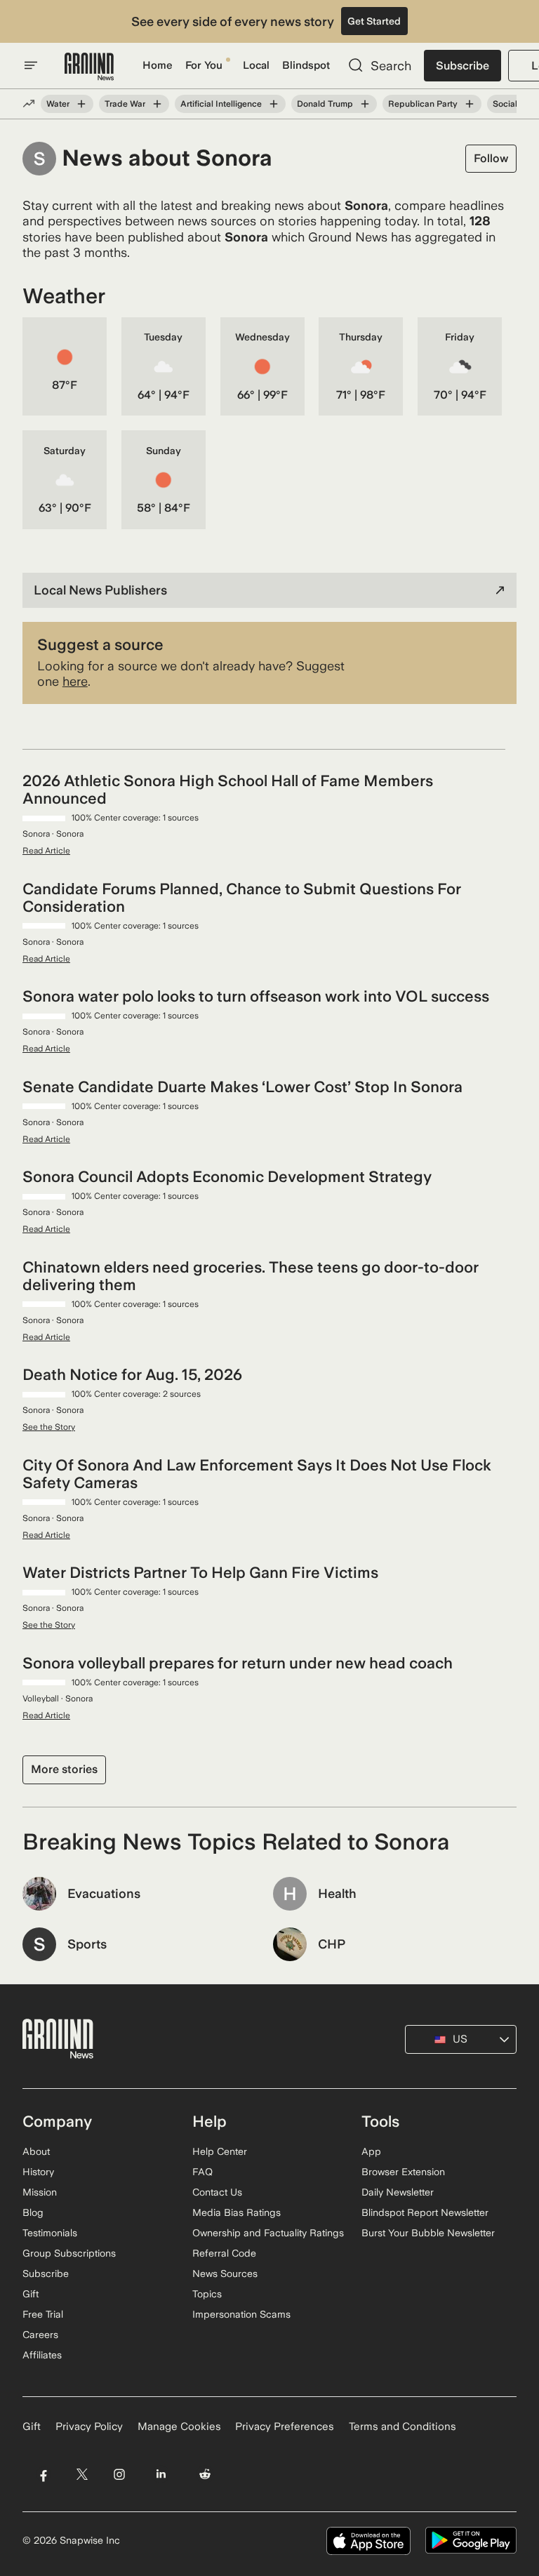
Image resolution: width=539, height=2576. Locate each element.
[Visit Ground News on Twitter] (82, 2475)
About (36, 2151)
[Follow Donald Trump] (365, 104)
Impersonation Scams (241, 2314)
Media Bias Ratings (237, 2212)
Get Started (374, 21)
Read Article (46, 851)
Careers (40, 2335)
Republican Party (423, 104)
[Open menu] (31, 65)
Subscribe (463, 66)
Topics (207, 2294)
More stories (64, 1769)
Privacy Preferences (285, 2426)
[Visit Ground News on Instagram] (119, 2475)
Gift (31, 2294)
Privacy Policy (89, 2426)
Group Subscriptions (69, 2253)
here (75, 681)
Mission (40, 2192)
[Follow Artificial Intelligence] (274, 104)
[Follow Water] (81, 104)
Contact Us (217, 2192)
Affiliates (42, 2355)
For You (204, 65)
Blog (33, 2212)
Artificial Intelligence (221, 104)
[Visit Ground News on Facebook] (43, 2475)
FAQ (202, 2172)
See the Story (49, 1427)
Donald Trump (325, 104)
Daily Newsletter (398, 2192)
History (38, 2172)
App (371, 2151)
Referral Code (224, 2253)
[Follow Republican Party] (470, 104)
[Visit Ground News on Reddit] (205, 2475)
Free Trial (43, 2314)
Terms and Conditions (402, 2426)
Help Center (220, 2151)
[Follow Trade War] (157, 104)
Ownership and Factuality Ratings (268, 2233)
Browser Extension (403, 2172)
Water (58, 104)
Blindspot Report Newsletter (425, 2212)
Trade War (125, 104)
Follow (491, 158)
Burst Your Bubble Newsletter (428, 2233)
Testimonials (50, 2233)
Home (158, 65)
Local (256, 65)
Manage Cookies (179, 2426)
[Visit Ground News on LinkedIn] (161, 2475)
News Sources (225, 2273)
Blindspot (306, 65)
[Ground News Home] (89, 67)
